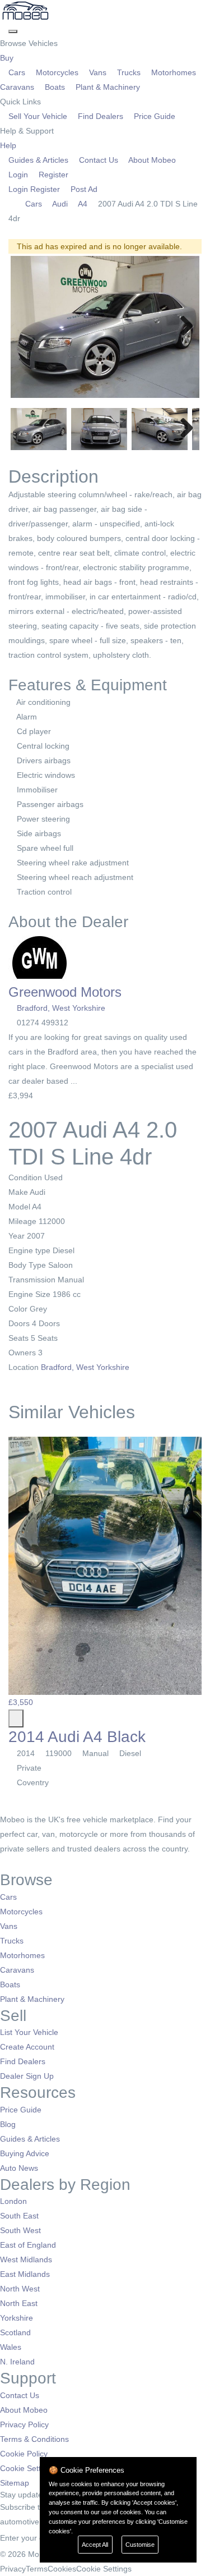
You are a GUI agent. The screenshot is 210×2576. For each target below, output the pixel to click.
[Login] (4, 29)
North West (20, 2289)
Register (52, 175)
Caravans (17, 1970)
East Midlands (25, 2274)
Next (183, 327)
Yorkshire (17, 2318)
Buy (8, 58)
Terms (37, 2569)
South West (20, 2230)
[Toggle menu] (13, 31)
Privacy (13, 2569)
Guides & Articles (38, 160)
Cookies (62, 2569)
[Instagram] (20, 1863)
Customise (140, 2545)
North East (19, 2303)
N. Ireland (17, 2362)
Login (18, 175)
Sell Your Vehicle (38, 116)
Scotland (15, 2332)
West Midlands (26, 2259)
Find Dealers (101, 116)
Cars (17, 72)
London (13, 2201)
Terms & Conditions (34, 2439)
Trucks (129, 72)
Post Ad (83, 189)
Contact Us (99, 160)
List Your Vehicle (29, 2032)
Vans (98, 72)
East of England (28, 2245)
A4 (83, 204)
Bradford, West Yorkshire (61, 1008)
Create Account (27, 2047)
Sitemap (15, 2483)
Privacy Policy (24, 2424)
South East (19, 2216)
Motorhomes (174, 72)
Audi (60, 204)
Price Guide (153, 116)
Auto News (19, 2168)
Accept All (95, 2545)
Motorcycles (57, 72)
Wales (11, 2347)
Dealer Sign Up (27, 2076)
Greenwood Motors (65, 992)
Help (9, 145)
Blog (8, 2124)
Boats (55, 87)
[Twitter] (13, 1863)
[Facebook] (4, 1863)
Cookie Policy (24, 2454)
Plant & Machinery (107, 87)
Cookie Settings (28, 2468)
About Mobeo (151, 160)
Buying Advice (25, 2153)
